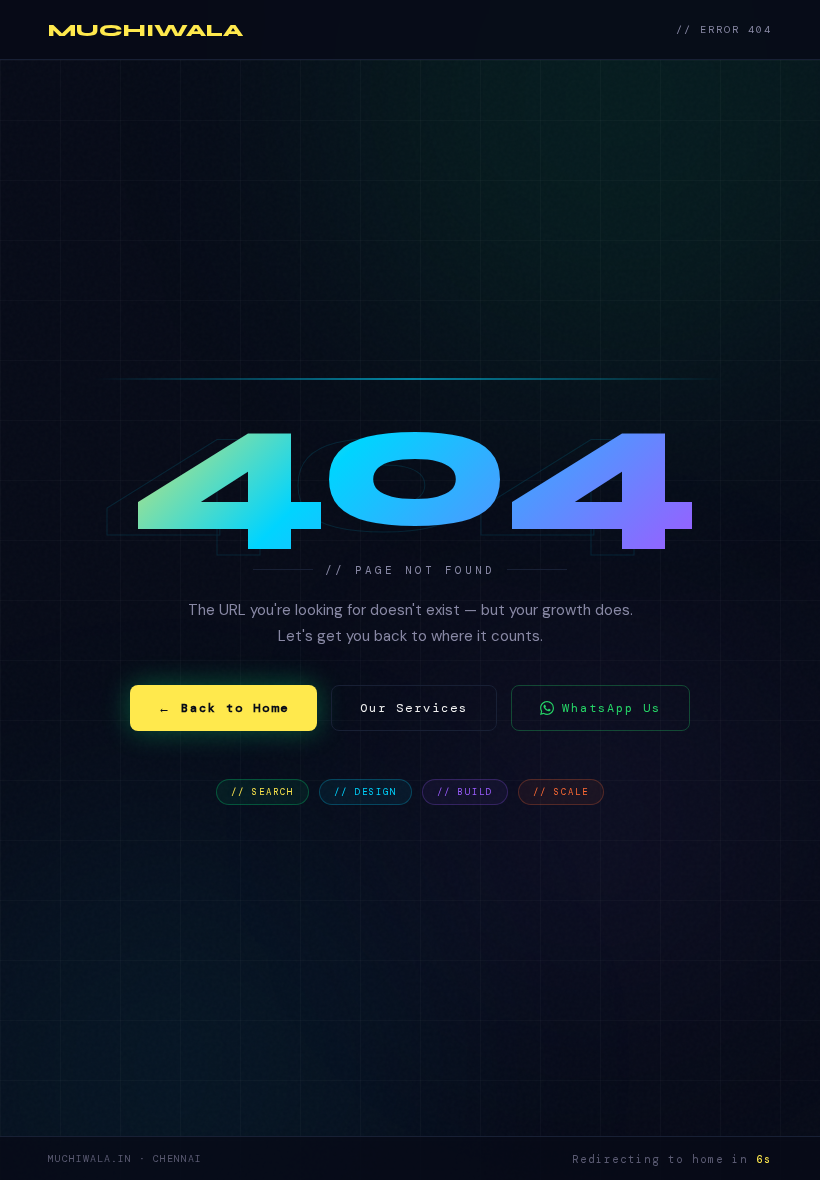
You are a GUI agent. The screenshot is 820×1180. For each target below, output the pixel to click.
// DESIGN (365, 792)
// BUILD (465, 792)
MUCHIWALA (145, 30)
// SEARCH (262, 792)
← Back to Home (223, 708)
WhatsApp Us (611, 708)
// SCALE (561, 792)
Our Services (414, 708)
